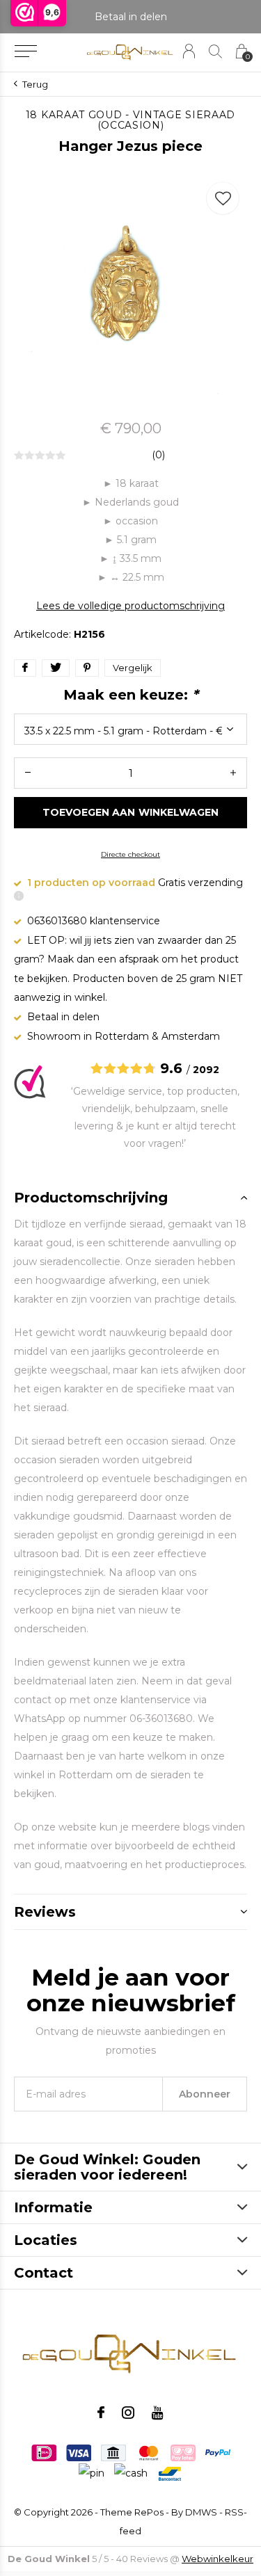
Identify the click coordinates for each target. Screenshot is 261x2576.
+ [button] (233, 773)
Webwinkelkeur (217, 2559)
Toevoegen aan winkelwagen (130, 812)
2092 (206, 1070)
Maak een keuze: (131, 695)
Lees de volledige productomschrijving (130, 606)
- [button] (28, 773)
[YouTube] (158, 2413)
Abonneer (205, 2094)
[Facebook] (101, 2413)
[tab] (130, 1198)
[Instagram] (128, 2413)
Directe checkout (130, 854)
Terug (35, 84)
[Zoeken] (215, 51)
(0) (158, 455)
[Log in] (189, 51)
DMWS (201, 2512)
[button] (25, 51)
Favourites (223, 198)
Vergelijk (133, 668)
